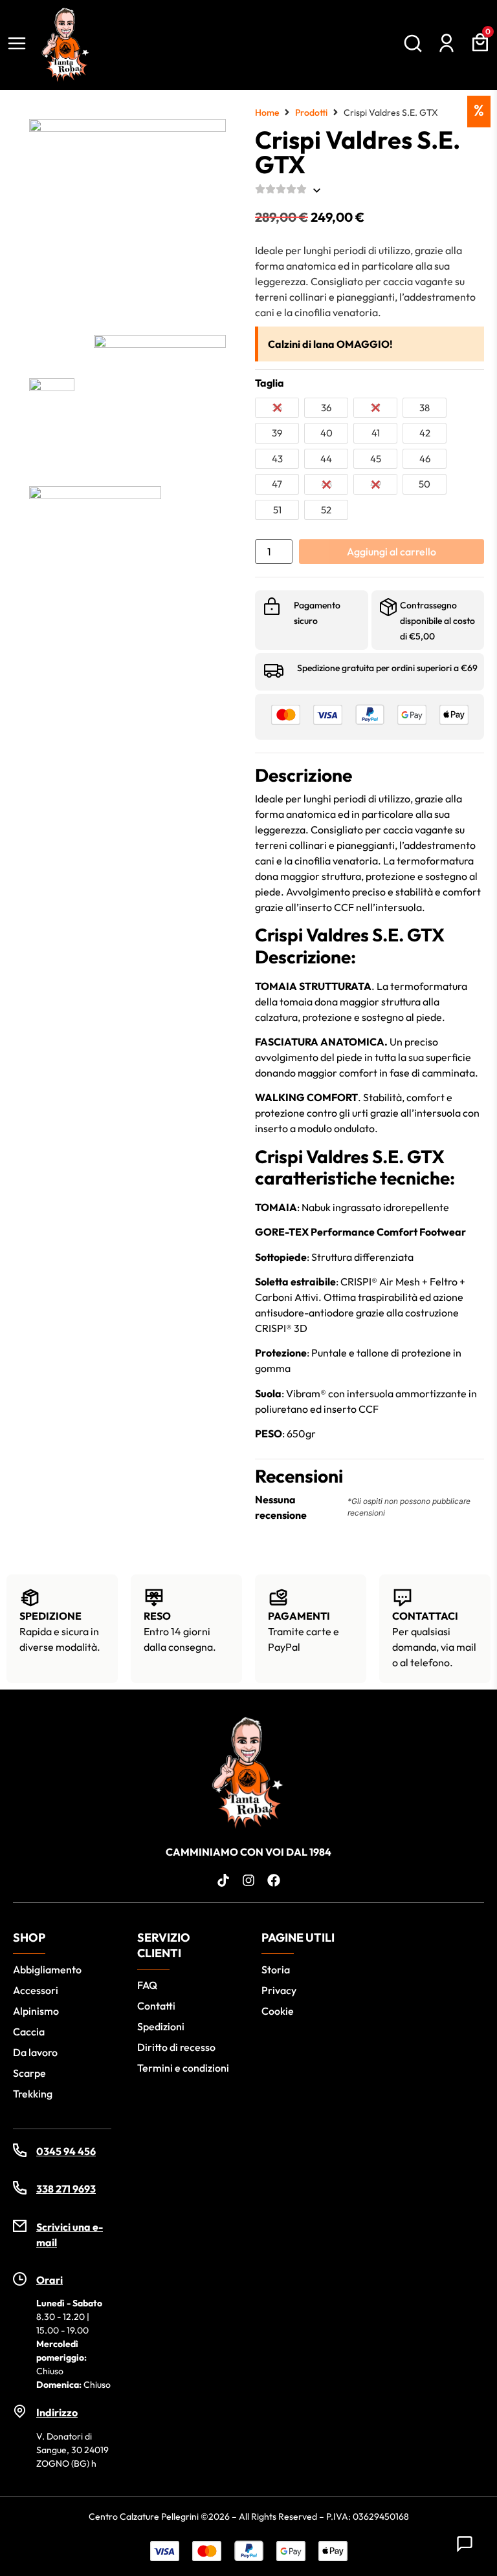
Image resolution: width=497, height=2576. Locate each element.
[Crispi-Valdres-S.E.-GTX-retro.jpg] (160, 401)
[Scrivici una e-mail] (20, 2226)
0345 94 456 (66, 2151)
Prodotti (311, 113)
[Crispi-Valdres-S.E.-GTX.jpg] (127, 217)
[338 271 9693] (20, 2188)
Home (267, 113)
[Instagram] (248, 1880)
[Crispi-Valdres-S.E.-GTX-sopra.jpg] (95, 552)
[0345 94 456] (20, 2150)
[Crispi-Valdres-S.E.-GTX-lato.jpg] (52, 401)
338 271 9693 (66, 2189)
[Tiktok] (223, 1880)
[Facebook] (274, 1880)
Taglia (270, 383)
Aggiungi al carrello (392, 552)
